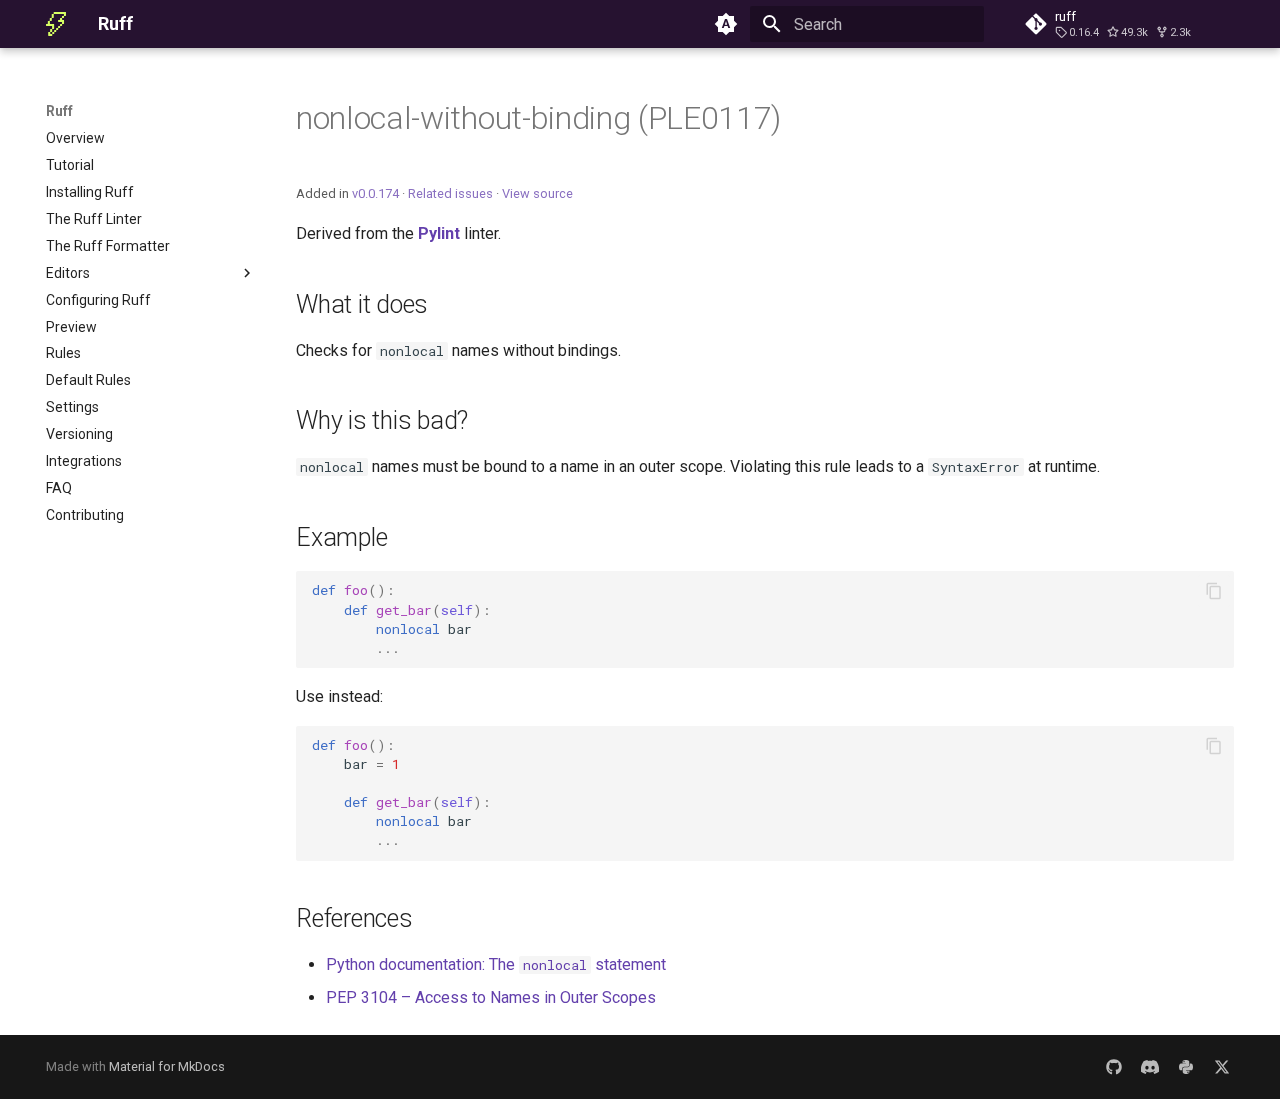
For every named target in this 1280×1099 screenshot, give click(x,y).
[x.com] (1222, 1067)
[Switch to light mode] (726, 24)
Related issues (450, 193)
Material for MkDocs (167, 1066)
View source (537, 193)
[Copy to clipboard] (1214, 591)
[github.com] (1114, 1067)
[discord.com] (1150, 1067)
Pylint (439, 233)
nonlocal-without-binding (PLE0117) (538, 118)
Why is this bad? (382, 420)
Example (341, 537)
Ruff (59, 111)
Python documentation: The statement (496, 964)
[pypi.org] (1186, 1067)
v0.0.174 (375, 193)
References (354, 918)
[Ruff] (56, 24)
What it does (362, 304)
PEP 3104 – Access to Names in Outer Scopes (491, 997)
